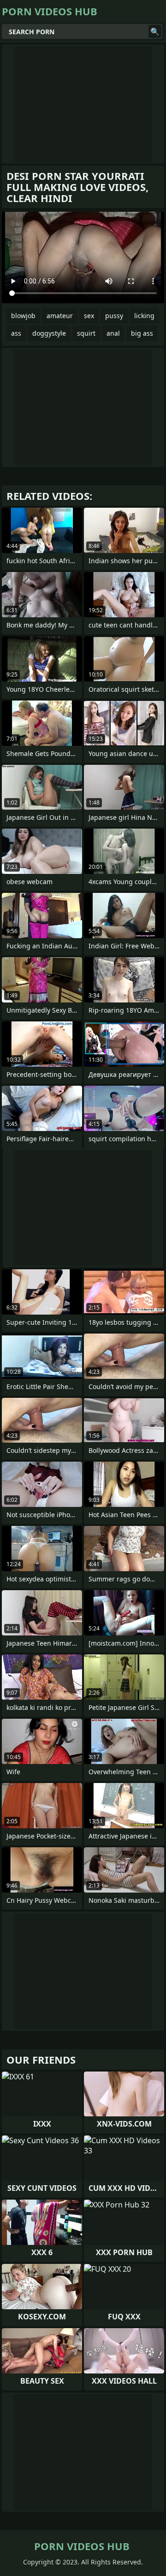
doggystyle (49, 333)
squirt (86, 333)
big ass (142, 333)
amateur (60, 316)
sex (89, 316)
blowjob (23, 316)
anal (113, 333)
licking (144, 316)
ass (16, 333)
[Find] (155, 31)
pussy (114, 316)
